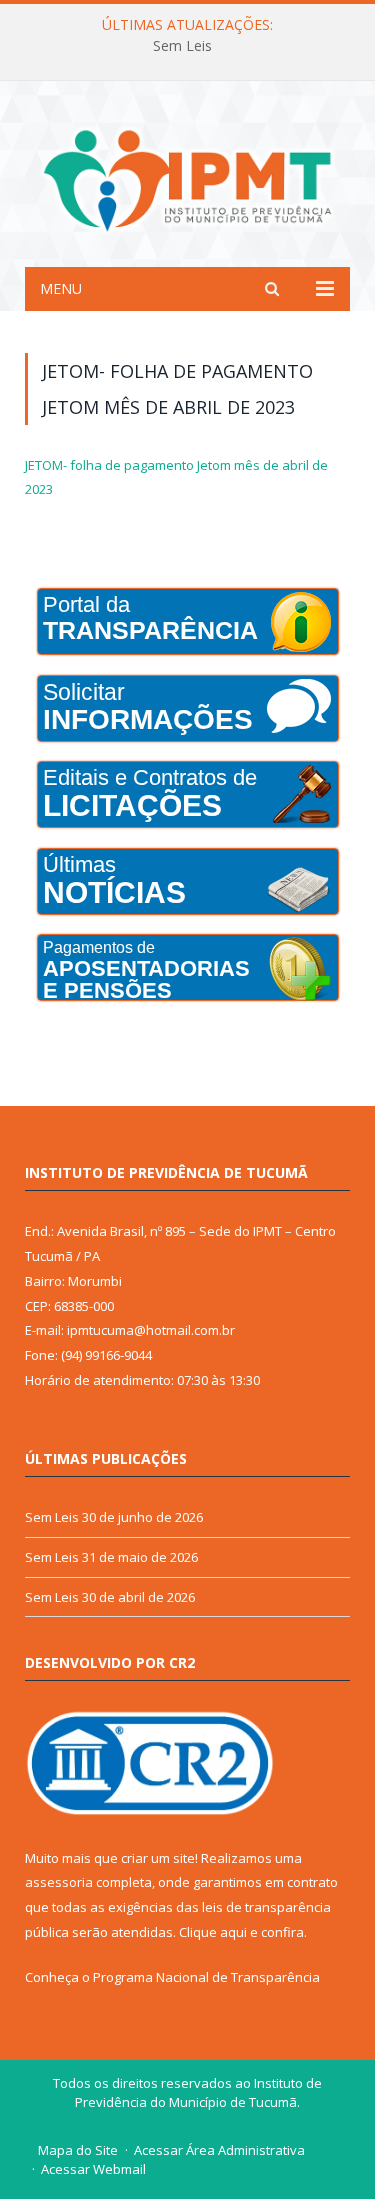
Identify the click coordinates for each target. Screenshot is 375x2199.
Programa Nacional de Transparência (206, 1977)
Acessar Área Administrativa (219, 2150)
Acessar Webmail (93, 2169)
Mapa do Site (78, 2150)
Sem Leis (182, 46)
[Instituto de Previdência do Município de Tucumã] (187, 177)
